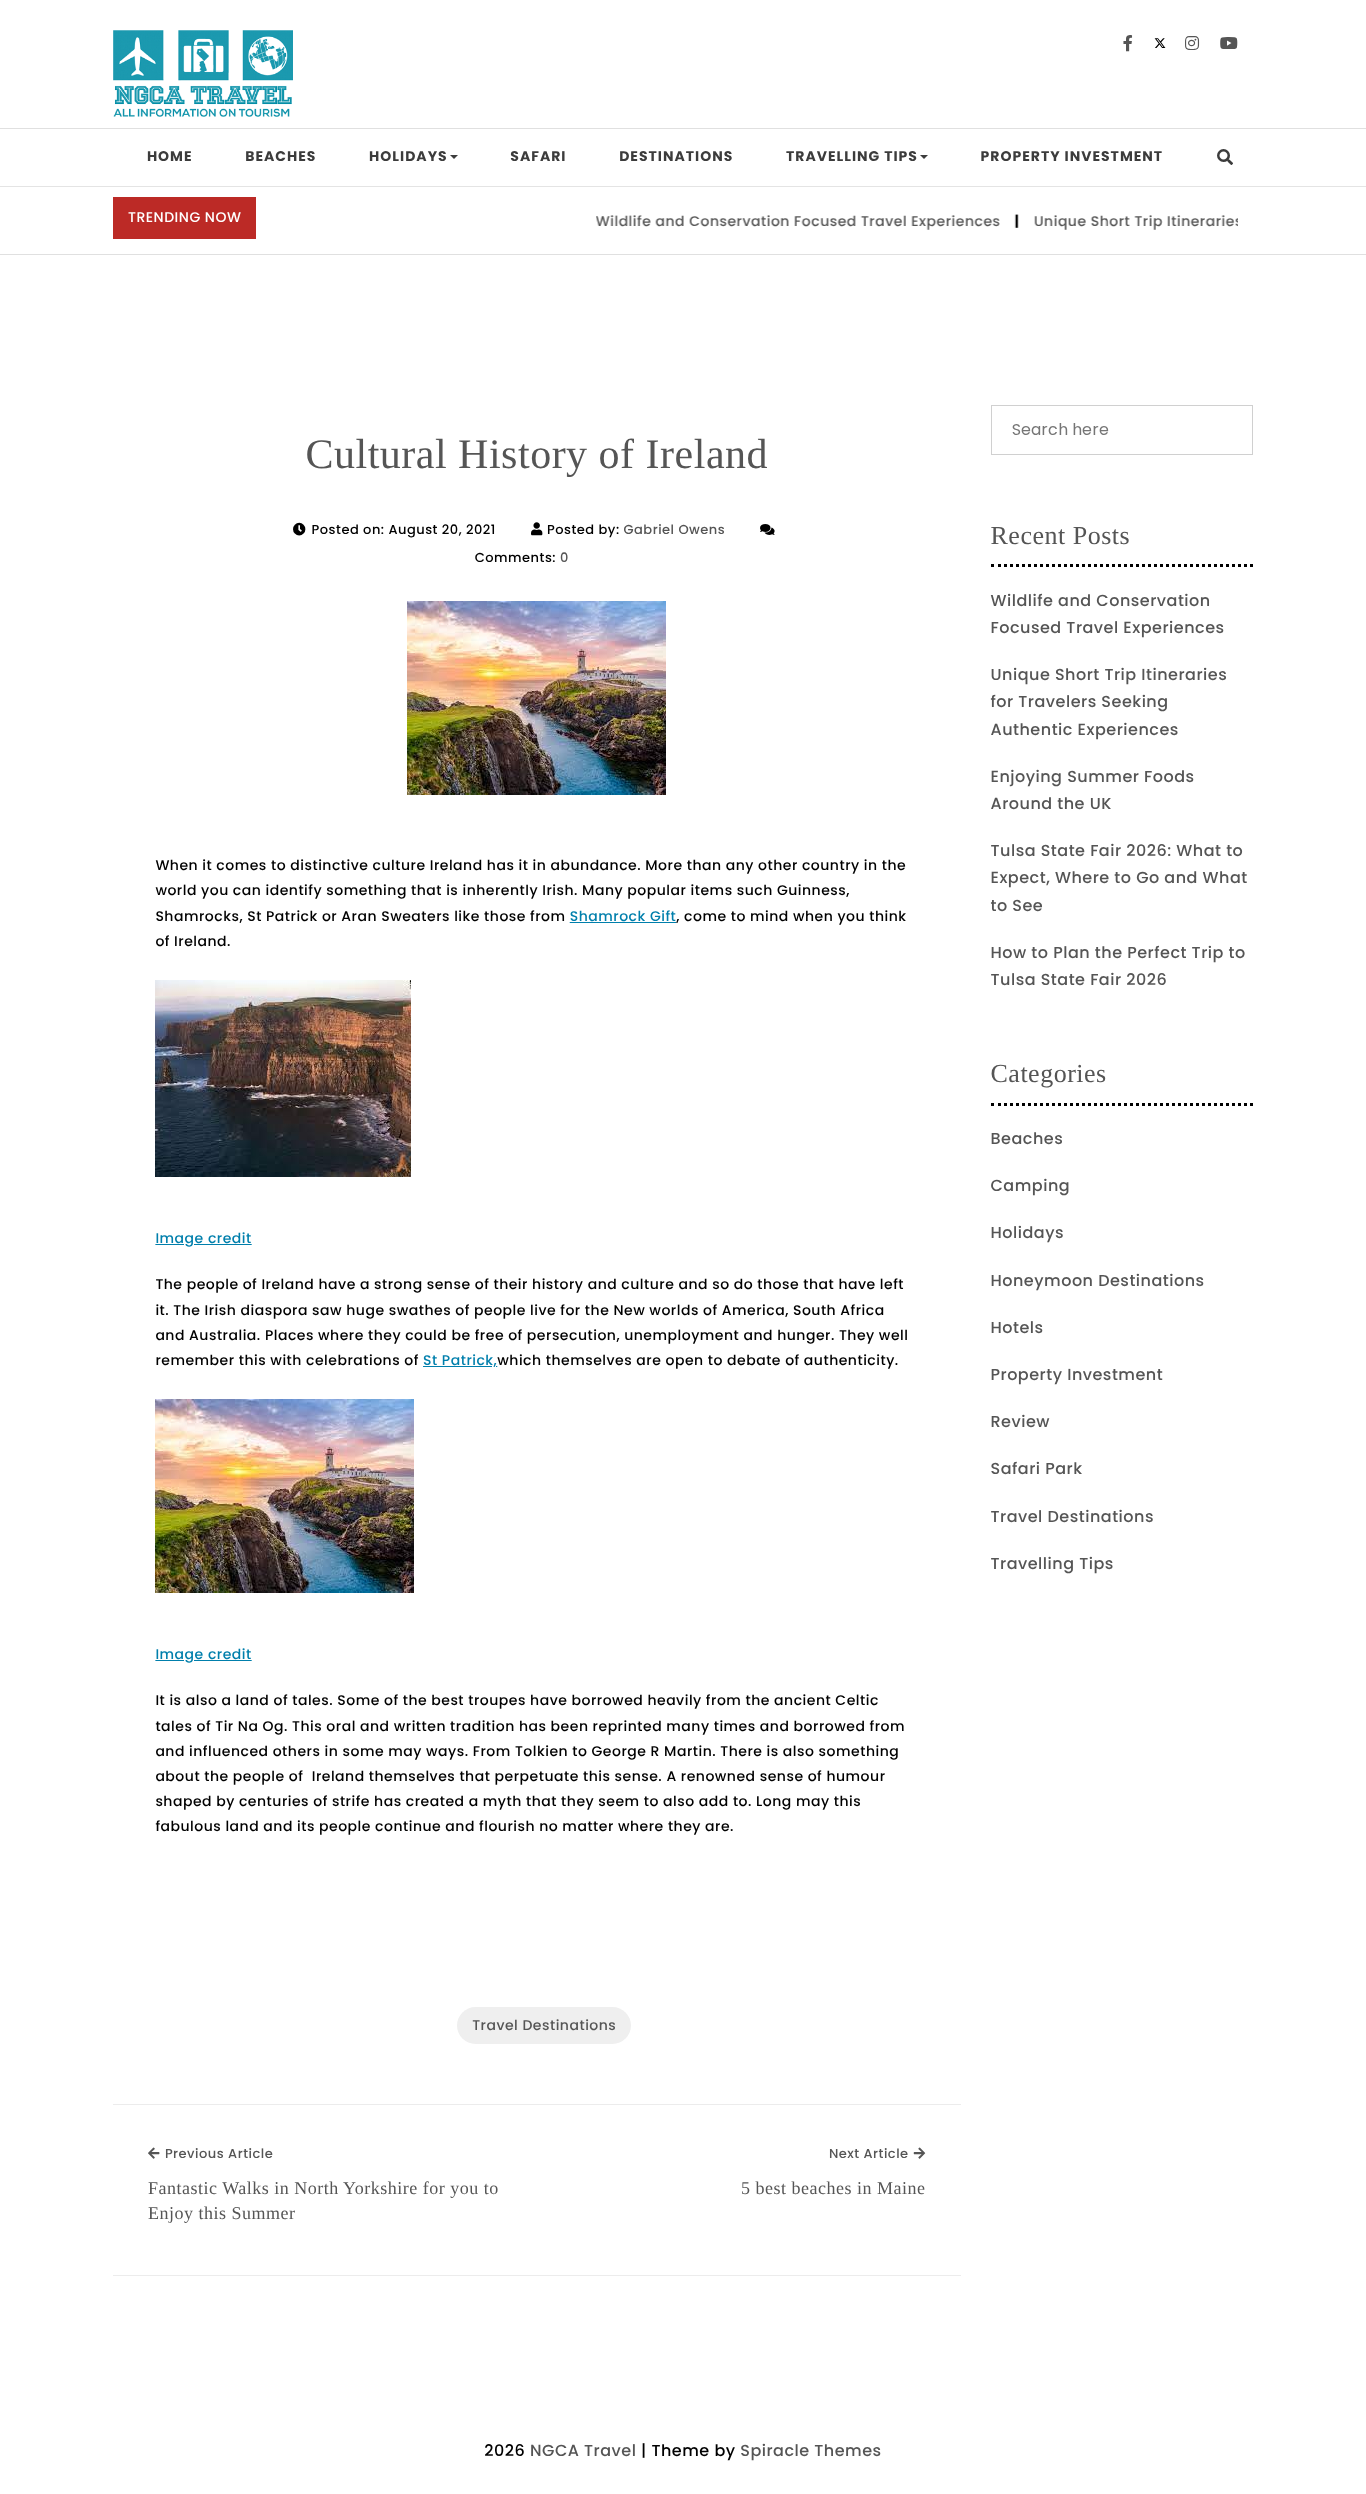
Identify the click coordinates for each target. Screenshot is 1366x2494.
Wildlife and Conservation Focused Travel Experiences (772, 221)
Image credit (203, 1238)
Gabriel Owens (674, 529)
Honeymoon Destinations (1098, 1280)
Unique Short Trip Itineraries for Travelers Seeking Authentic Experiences (1109, 701)
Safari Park (1037, 1468)
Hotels (1017, 1327)
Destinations (676, 156)
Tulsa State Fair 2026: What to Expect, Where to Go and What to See (1119, 877)
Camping (1031, 1185)
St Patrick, (460, 1360)
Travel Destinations (544, 2025)
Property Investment (1072, 156)
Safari (538, 156)
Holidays (408, 156)
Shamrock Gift (623, 916)
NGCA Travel (583, 2450)
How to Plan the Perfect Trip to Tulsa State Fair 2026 (1118, 966)
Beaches (280, 156)
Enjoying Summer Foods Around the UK (1093, 790)
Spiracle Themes (810, 2450)
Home (170, 156)
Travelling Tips (852, 156)
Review (1021, 1421)
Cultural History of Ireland (536, 455)
